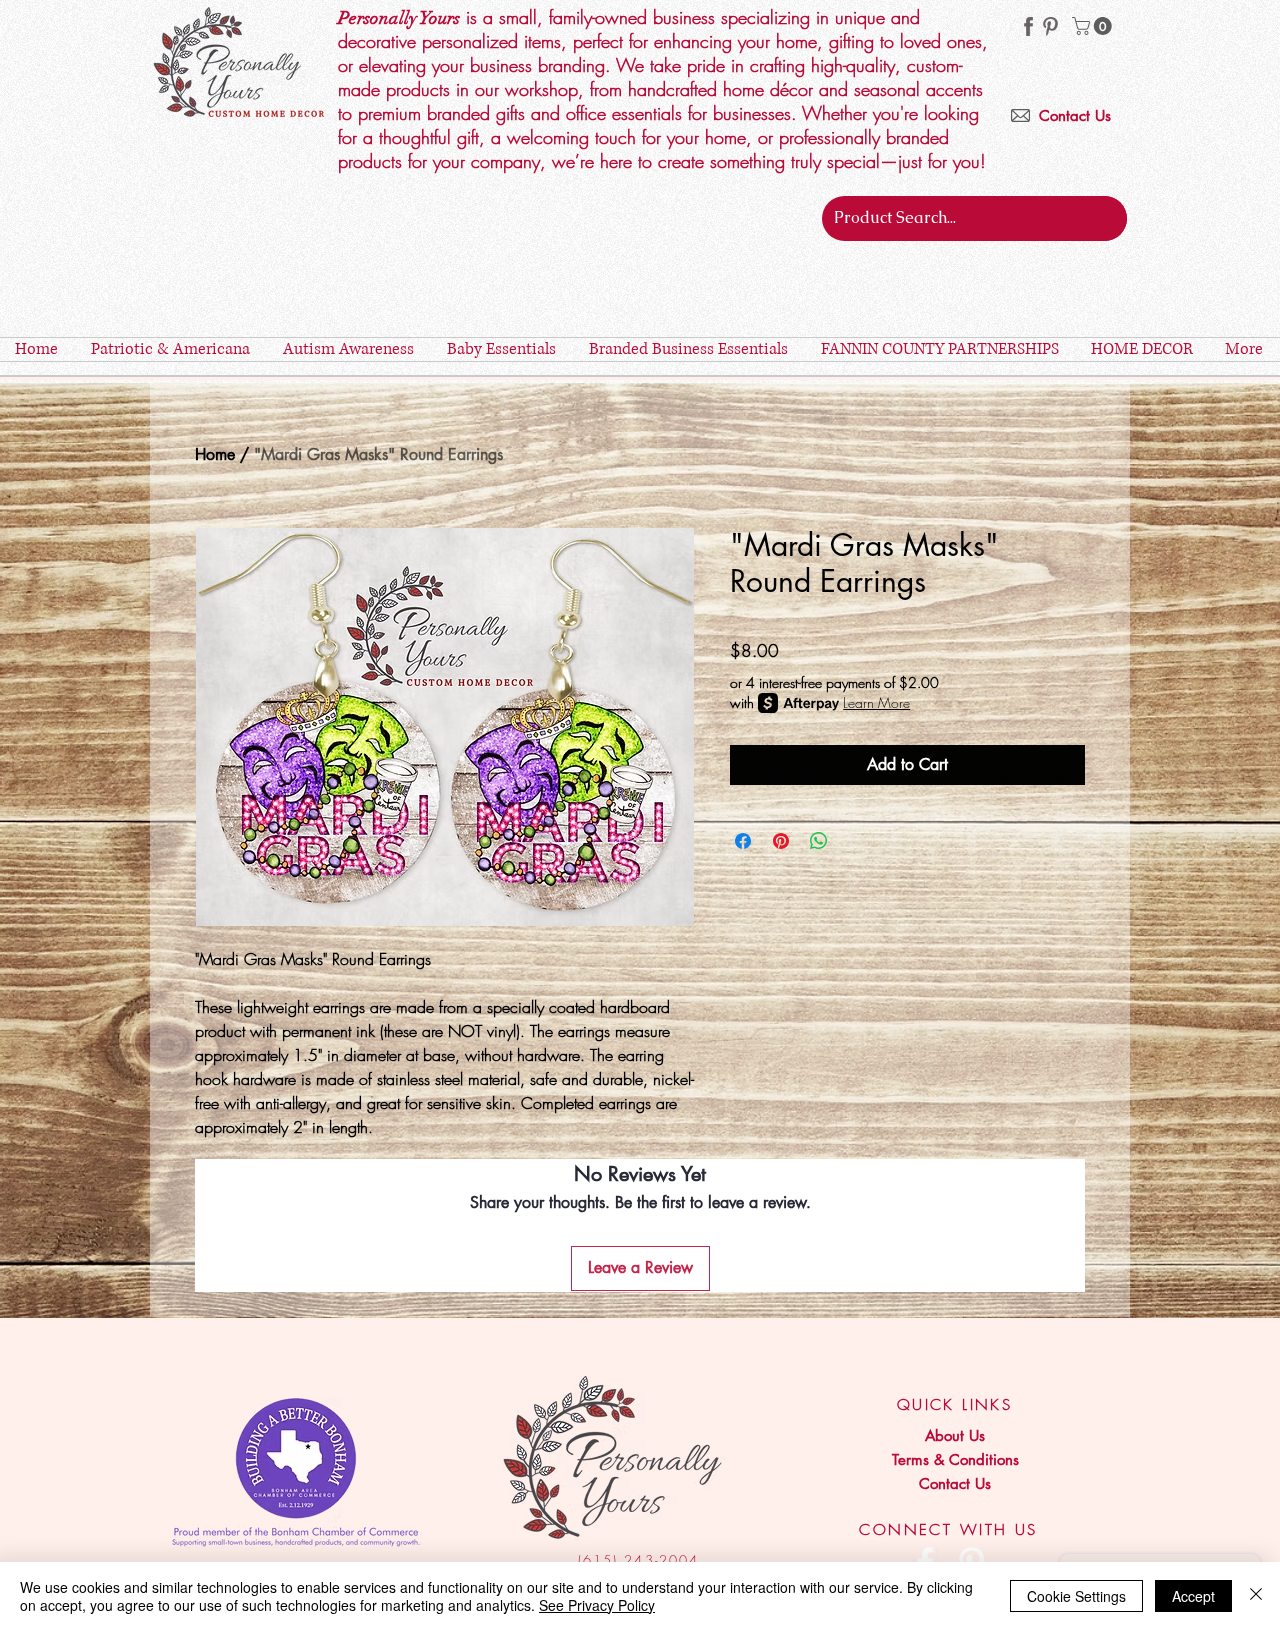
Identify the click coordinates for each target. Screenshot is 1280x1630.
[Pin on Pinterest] (781, 841)
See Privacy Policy (597, 1605)
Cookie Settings (1076, 1596)
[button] (1094, 26)
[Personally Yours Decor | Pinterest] (1050, 26)
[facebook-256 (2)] (1028, 26)
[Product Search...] (1108, 218)
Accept (1193, 1596)
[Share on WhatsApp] (819, 841)
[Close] (1256, 1596)
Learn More (876, 702)
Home (215, 454)
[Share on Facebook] (743, 841)
